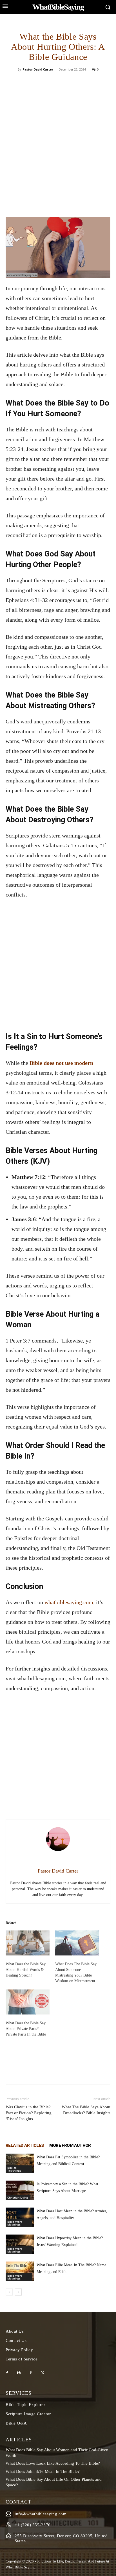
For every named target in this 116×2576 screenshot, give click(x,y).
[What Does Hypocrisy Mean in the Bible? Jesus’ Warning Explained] (20, 2244)
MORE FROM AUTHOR (70, 2145)
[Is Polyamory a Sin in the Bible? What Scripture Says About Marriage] (20, 2190)
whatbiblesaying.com (69, 1602)
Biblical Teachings (14, 2169)
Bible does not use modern (61, 1063)
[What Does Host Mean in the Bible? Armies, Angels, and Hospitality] (20, 2217)
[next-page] (18, 2292)
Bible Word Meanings (15, 2223)
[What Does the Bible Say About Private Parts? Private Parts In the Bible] (28, 2002)
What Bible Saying (20, 2567)
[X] (52, 82)
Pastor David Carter (38, 69)
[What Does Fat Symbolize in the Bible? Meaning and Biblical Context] (20, 2163)
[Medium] (19, 2373)
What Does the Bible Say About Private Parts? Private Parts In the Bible (26, 2029)
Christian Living (18, 2197)
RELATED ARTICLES (25, 2145)
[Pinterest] (64, 82)
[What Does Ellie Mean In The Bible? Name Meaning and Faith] (20, 2271)
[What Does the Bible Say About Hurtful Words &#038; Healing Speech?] (28, 1943)
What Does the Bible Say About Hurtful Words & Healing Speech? (26, 1970)
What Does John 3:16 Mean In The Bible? (43, 2471)
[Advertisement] (58, 156)
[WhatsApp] (77, 82)
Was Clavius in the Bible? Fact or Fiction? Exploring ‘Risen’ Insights (29, 2113)
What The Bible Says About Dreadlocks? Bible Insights (86, 2110)
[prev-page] (9, 2292)
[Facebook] (39, 82)
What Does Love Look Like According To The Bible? (53, 2463)
